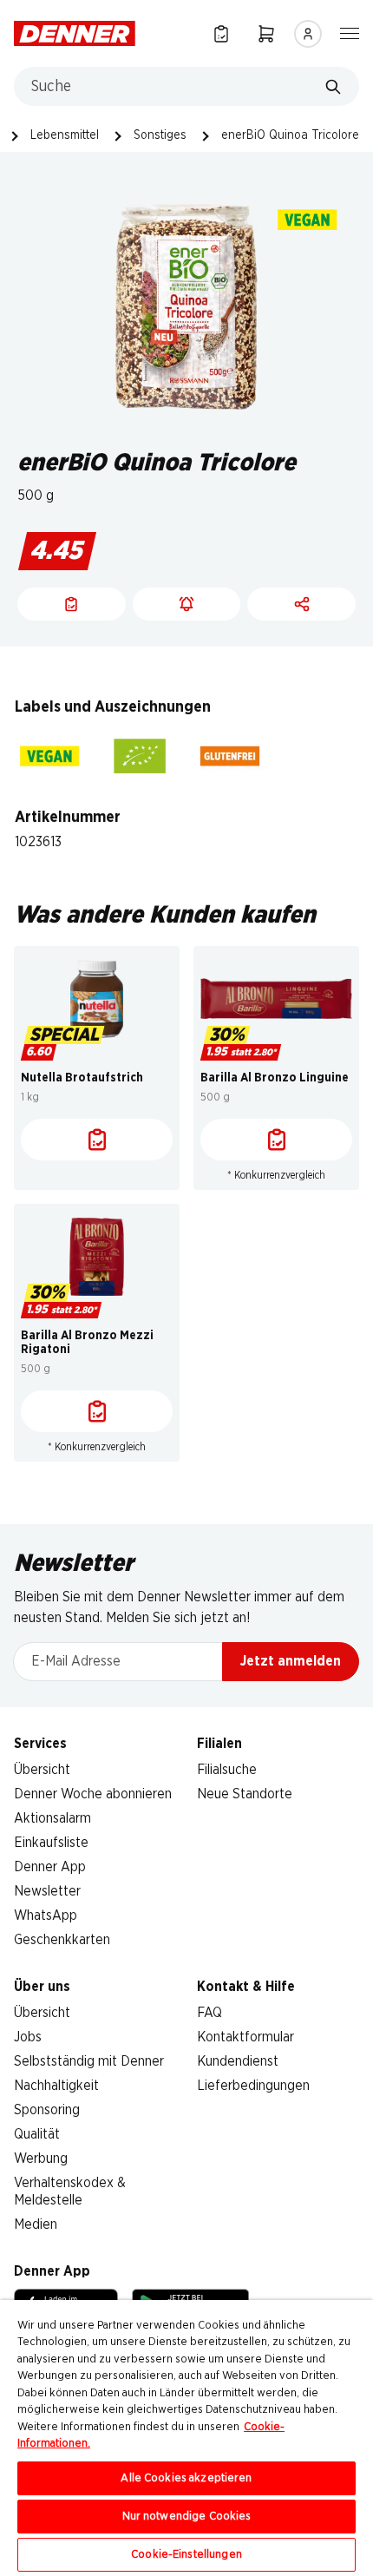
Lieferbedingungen (253, 2086)
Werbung (41, 2159)
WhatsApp (46, 1916)
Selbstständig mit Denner (89, 2061)
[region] (186, 2438)
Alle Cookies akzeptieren (186, 2478)
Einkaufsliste (51, 1843)
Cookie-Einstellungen (186, 2555)
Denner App (50, 1867)
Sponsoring (47, 2110)
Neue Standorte (245, 1794)
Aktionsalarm (52, 1818)
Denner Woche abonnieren (93, 1794)
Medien (36, 2224)
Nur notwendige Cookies (187, 2517)
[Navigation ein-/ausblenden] (350, 32)
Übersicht (42, 1770)
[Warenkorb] (266, 33)
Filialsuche (227, 1770)
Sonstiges (160, 135)
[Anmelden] (308, 34)
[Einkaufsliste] (221, 33)
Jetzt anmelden (291, 1661)
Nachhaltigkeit (56, 2086)
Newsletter (47, 1891)
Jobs (28, 2037)
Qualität (37, 2134)
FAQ (209, 2013)
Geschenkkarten (62, 1940)
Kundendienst (238, 2061)
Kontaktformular (245, 2037)
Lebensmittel (65, 135)
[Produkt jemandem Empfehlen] (301, 604)
